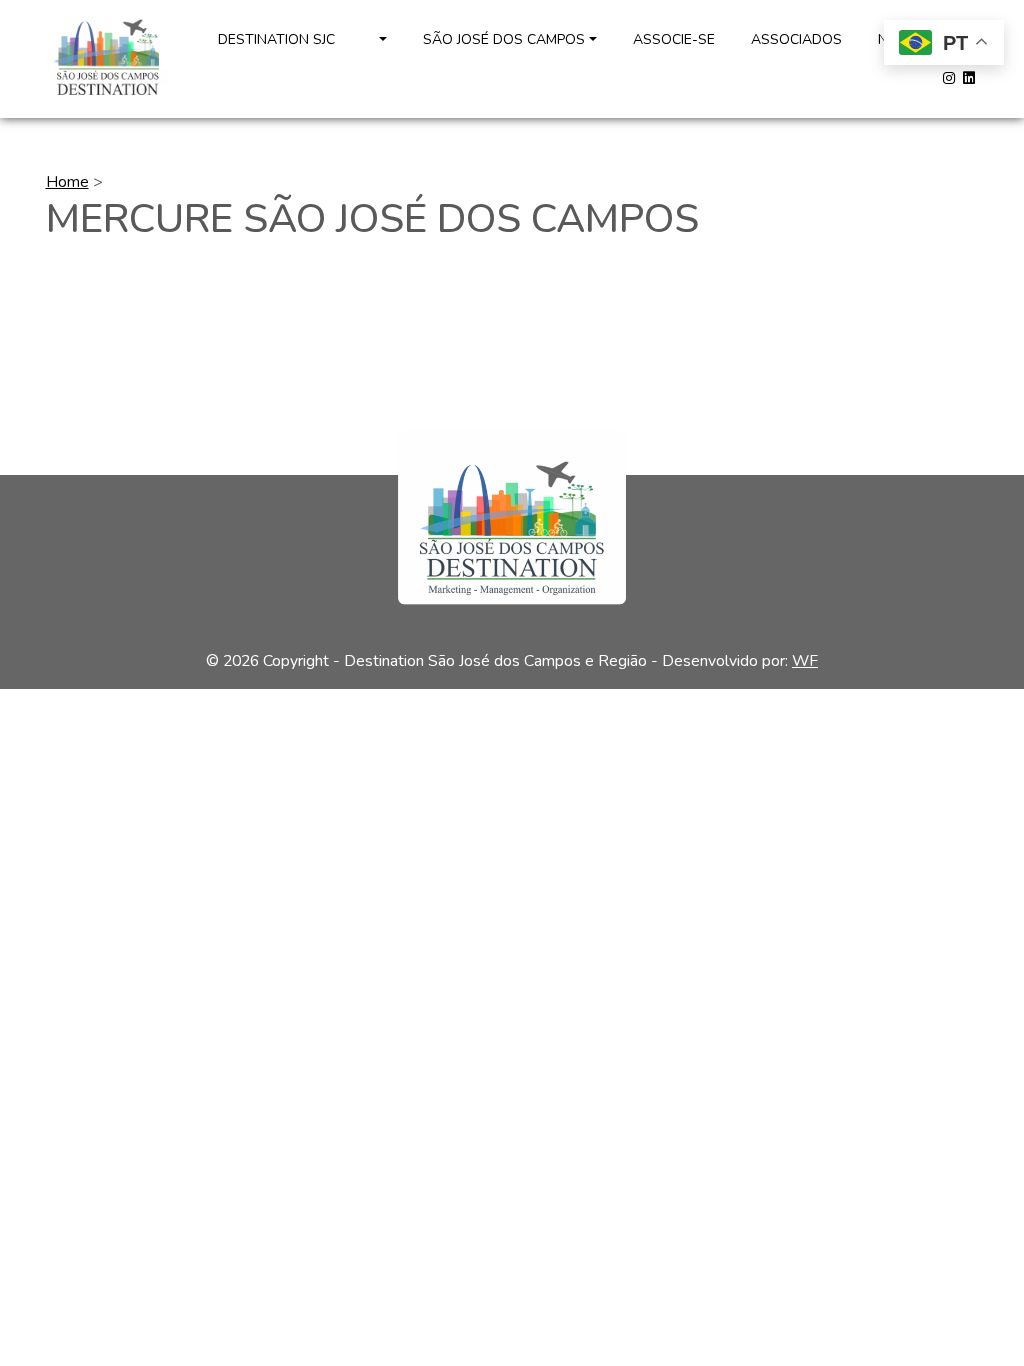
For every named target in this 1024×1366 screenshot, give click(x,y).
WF (805, 661)
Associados (796, 39)
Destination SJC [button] (296, 39)
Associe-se (674, 39)
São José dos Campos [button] (504, 39)
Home (67, 182)
